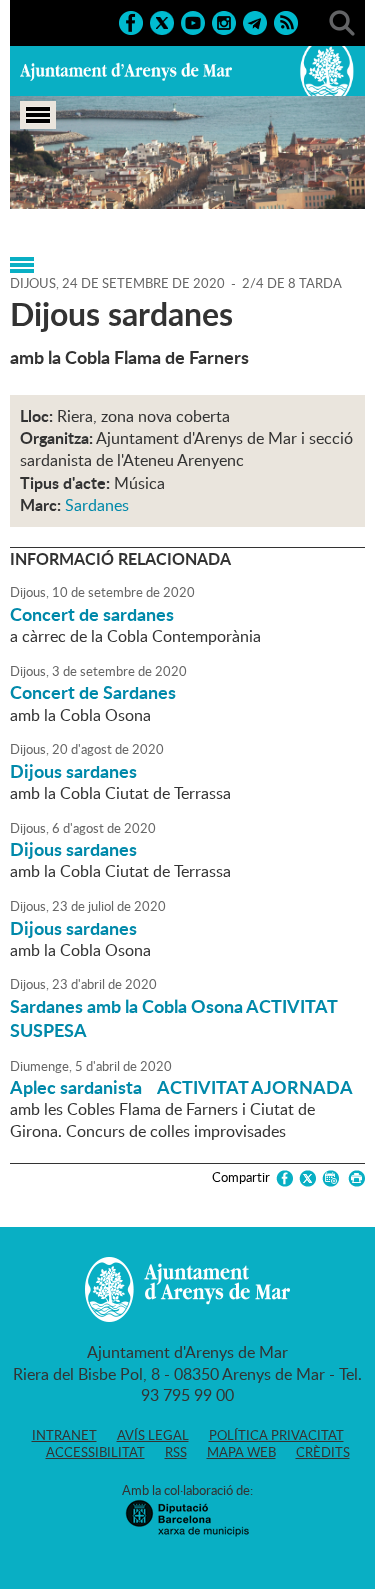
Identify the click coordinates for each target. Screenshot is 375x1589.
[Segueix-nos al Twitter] (162, 21)
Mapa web (241, 1452)
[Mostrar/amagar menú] (38, 115)
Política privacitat (276, 1435)
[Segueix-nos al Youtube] (193, 21)
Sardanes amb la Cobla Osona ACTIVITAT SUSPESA (173, 1018)
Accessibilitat (95, 1452)
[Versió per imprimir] (353, 1178)
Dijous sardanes (73, 771)
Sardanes (97, 505)
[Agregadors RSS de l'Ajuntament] (286, 21)
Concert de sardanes (92, 614)
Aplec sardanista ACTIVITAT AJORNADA (181, 1087)
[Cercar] (342, 21)
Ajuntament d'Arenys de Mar (126, 71)
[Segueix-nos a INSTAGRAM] (224, 21)
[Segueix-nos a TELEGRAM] (255, 21)
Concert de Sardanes (93, 692)
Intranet (64, 1435)
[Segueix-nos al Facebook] (131, 21)
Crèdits (323, 1452)
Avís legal (153, 1435)
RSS (176, 1452)
